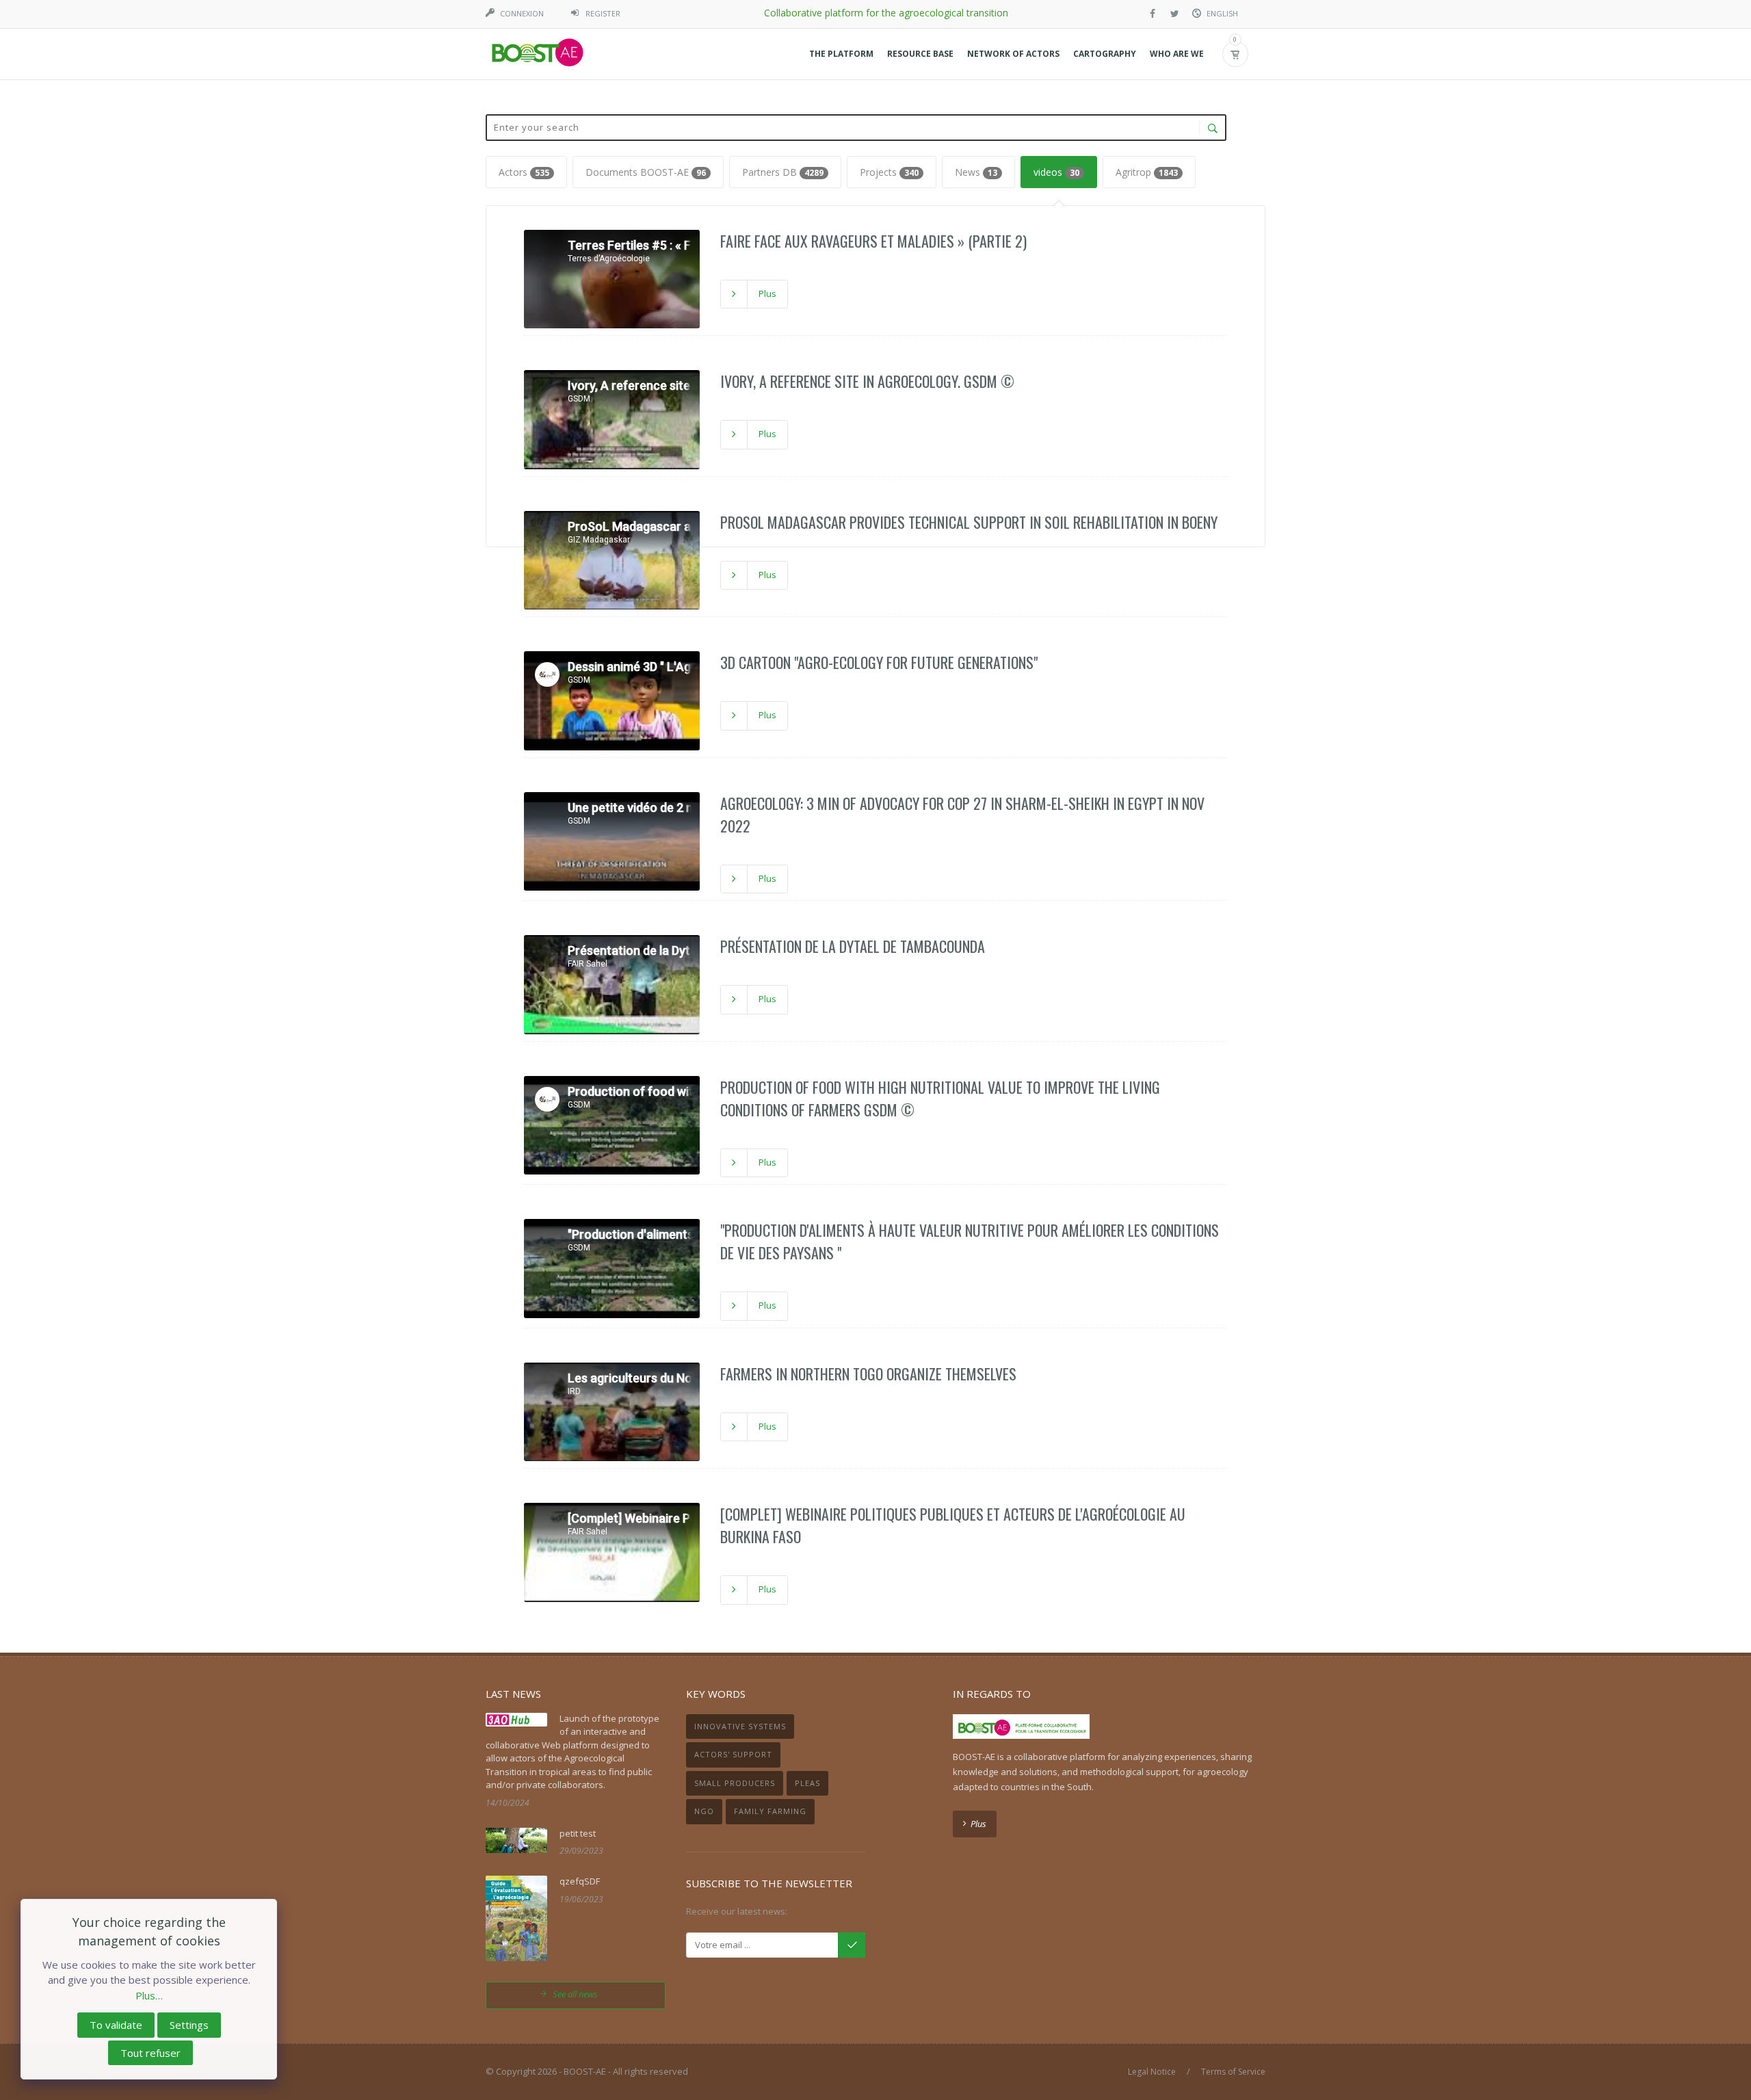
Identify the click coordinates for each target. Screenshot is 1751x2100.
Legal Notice (1152, 2072)
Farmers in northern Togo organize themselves (868, 1374)
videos (1056, 172)
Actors (524, 172)
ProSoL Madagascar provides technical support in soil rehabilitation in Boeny (969, 522)
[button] (841, 54)
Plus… (149, 1995)
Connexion (522, 13)
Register (603, 13)
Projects (889, 172)
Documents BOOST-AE (646, 172)
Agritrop (1147, 172)
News (976, 172)
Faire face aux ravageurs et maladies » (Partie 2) (873, 241)
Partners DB (783, 172)
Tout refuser (150, 2053)
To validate (116, 2025)
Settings (189, 2025)
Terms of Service (1233, 2072)
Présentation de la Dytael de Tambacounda (853, 946)
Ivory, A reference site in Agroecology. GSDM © (867, 381)
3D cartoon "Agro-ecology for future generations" (879, 662)
